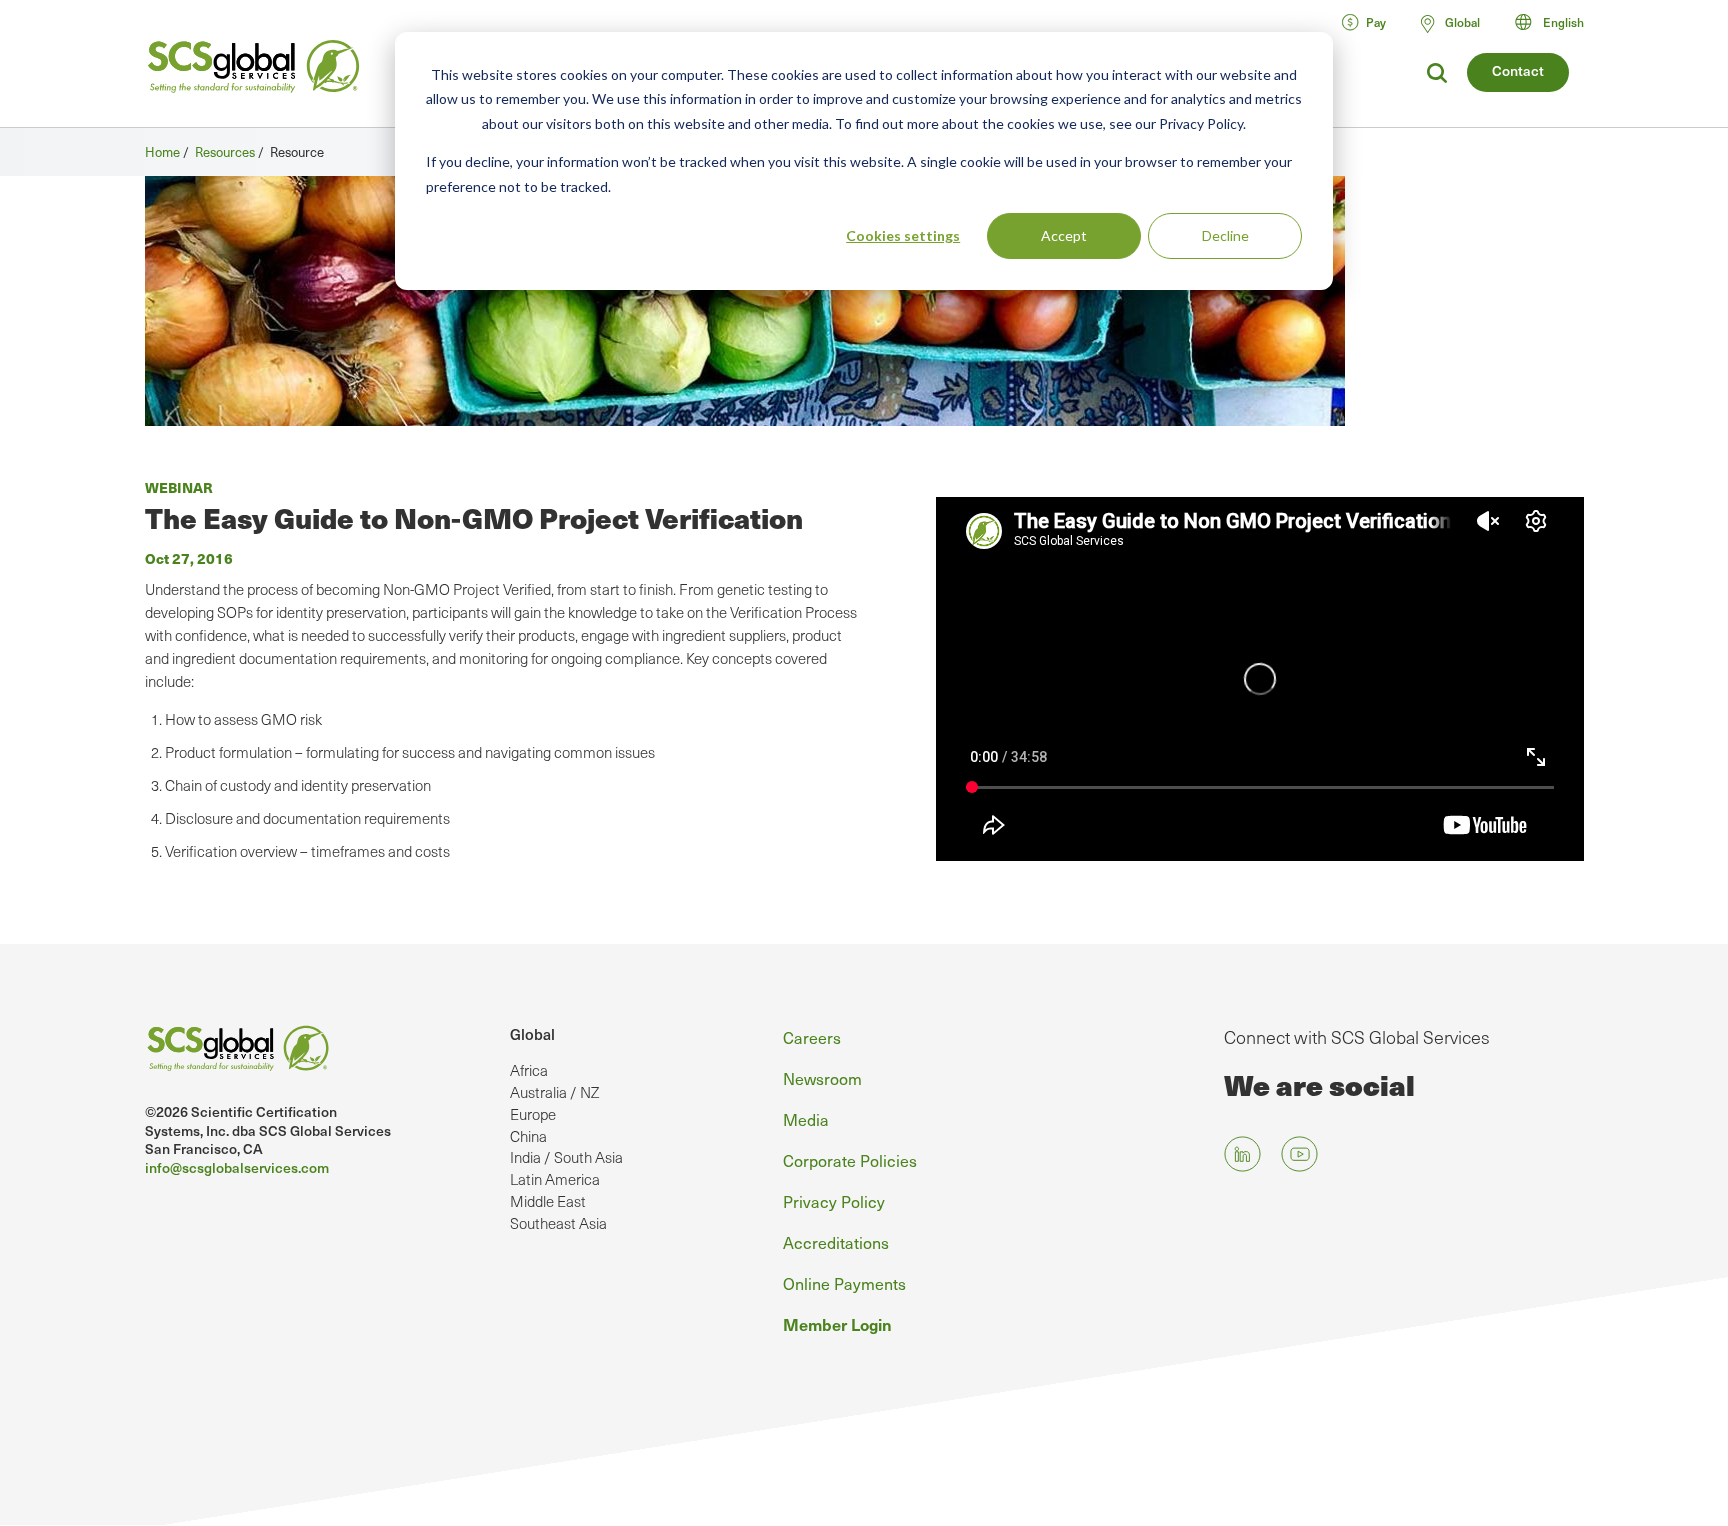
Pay (1376, 22)
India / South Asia (566, 1157)
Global (532, 1034)
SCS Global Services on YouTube (1299, 1153)
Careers (812, 1037)
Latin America (555, 1179)
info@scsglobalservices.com (237, 1167)
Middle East (548, 1201)
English (1563, 22)
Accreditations (836, 1242)
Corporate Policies (850, 1160)
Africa (529, 1070)
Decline (1225, 235)
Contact (1518, 70)
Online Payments (844, 1283)
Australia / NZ (554, 1092)
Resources (225, 151)
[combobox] (1558, 22)
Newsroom (822, 1078)
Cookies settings (903, 235)
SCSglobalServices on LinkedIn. (1242, 1153)
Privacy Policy (834, 1201)
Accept (1064, 235)
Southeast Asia (558, 1223)
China (528, 1136)
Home (162, 151)
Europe (533, 1114)
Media (806, 1119)
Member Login (837, 1324)
